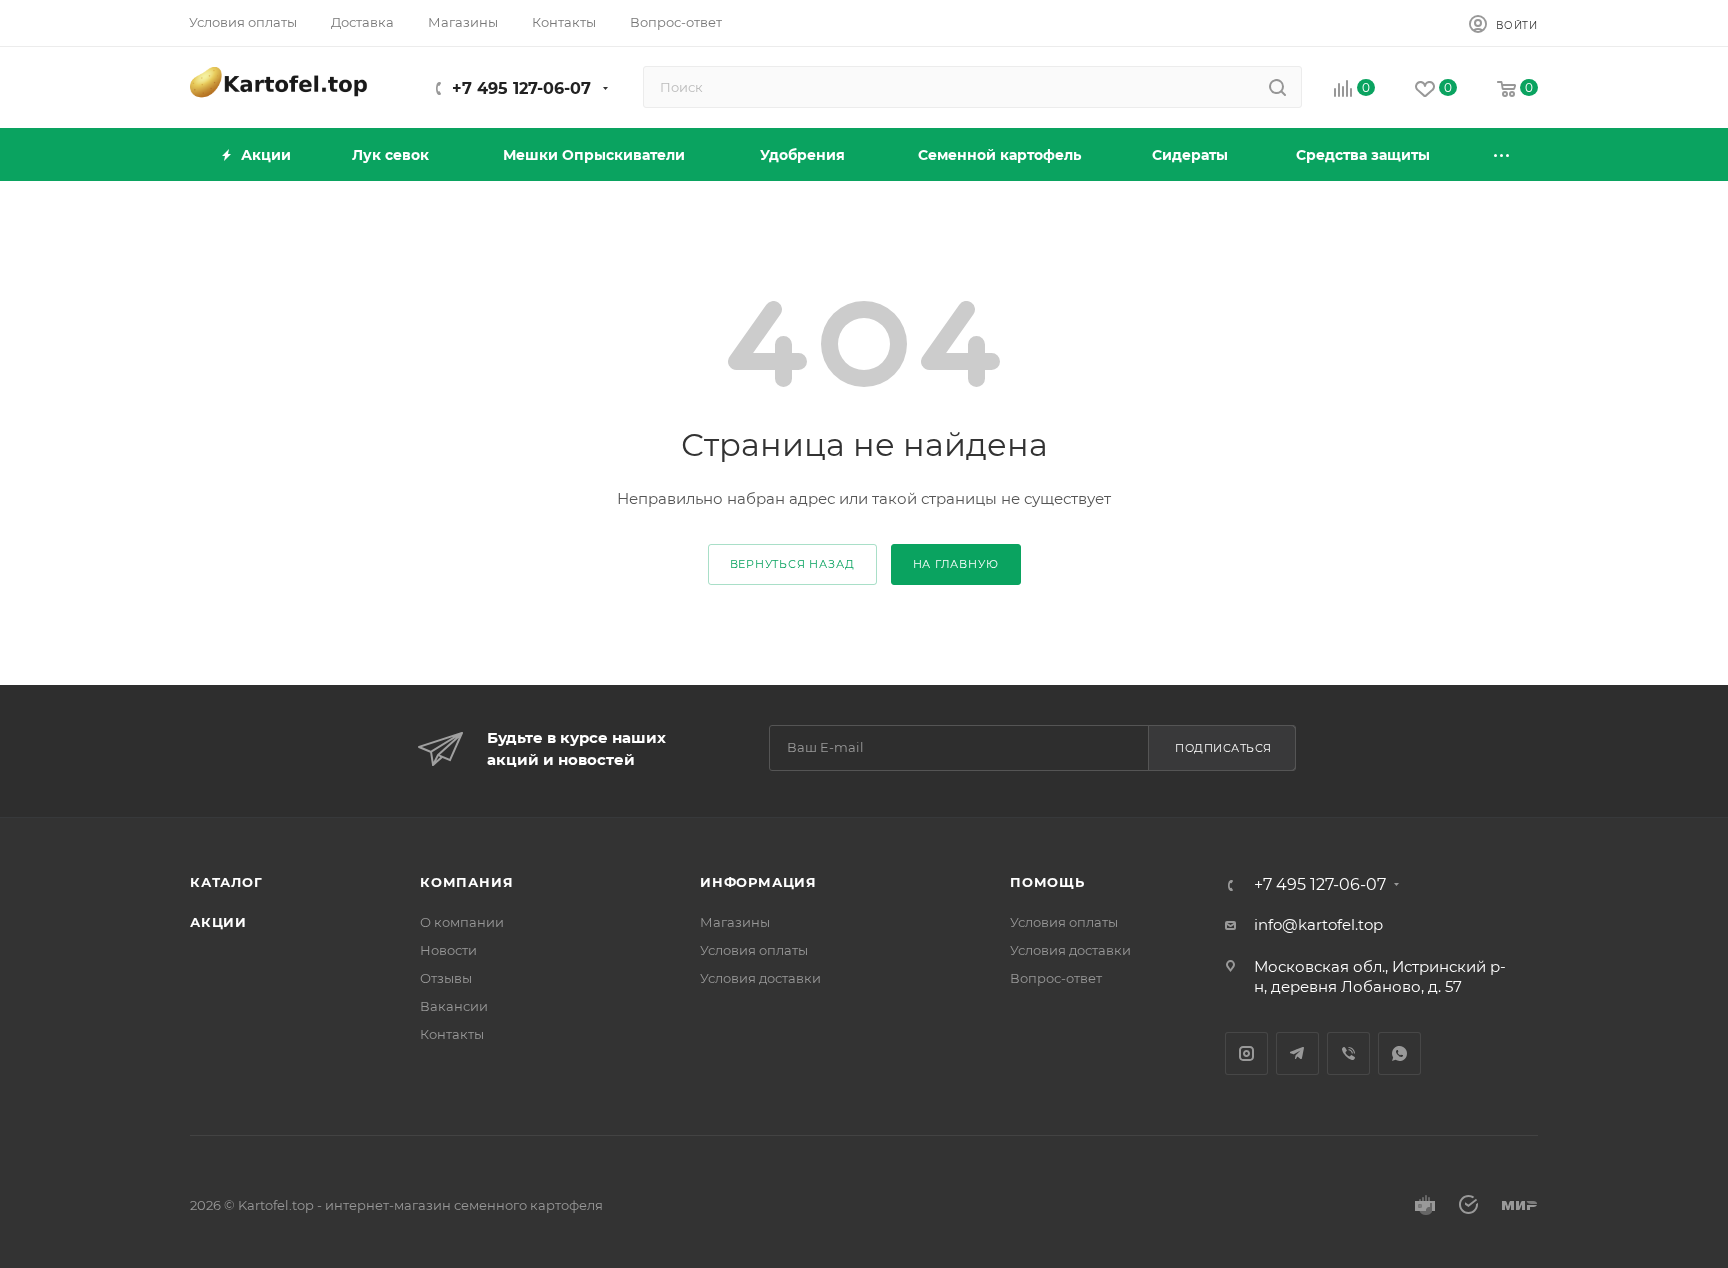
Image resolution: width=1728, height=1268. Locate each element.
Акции (218, 922)
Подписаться (1223, 748)
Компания (466, 882)
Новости (448, 950)
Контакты (452, 1034)
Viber (1348, 1053)
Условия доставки (760, 978)
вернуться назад (792, 564)
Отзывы (446, 978)
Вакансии (454, 1006)
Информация (758, 882)
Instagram (1246, 1053)
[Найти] (1277, 87)
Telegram (1297, 1053)
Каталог (226, 882)
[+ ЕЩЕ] (1503, 154)
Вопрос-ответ (1056, 978)
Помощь (1047, 882)
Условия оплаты (754, 950)
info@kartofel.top (1318, 924)
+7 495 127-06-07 (521, 88)
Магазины (735, 922)
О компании (462, 922)
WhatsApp (1399, 1053)
